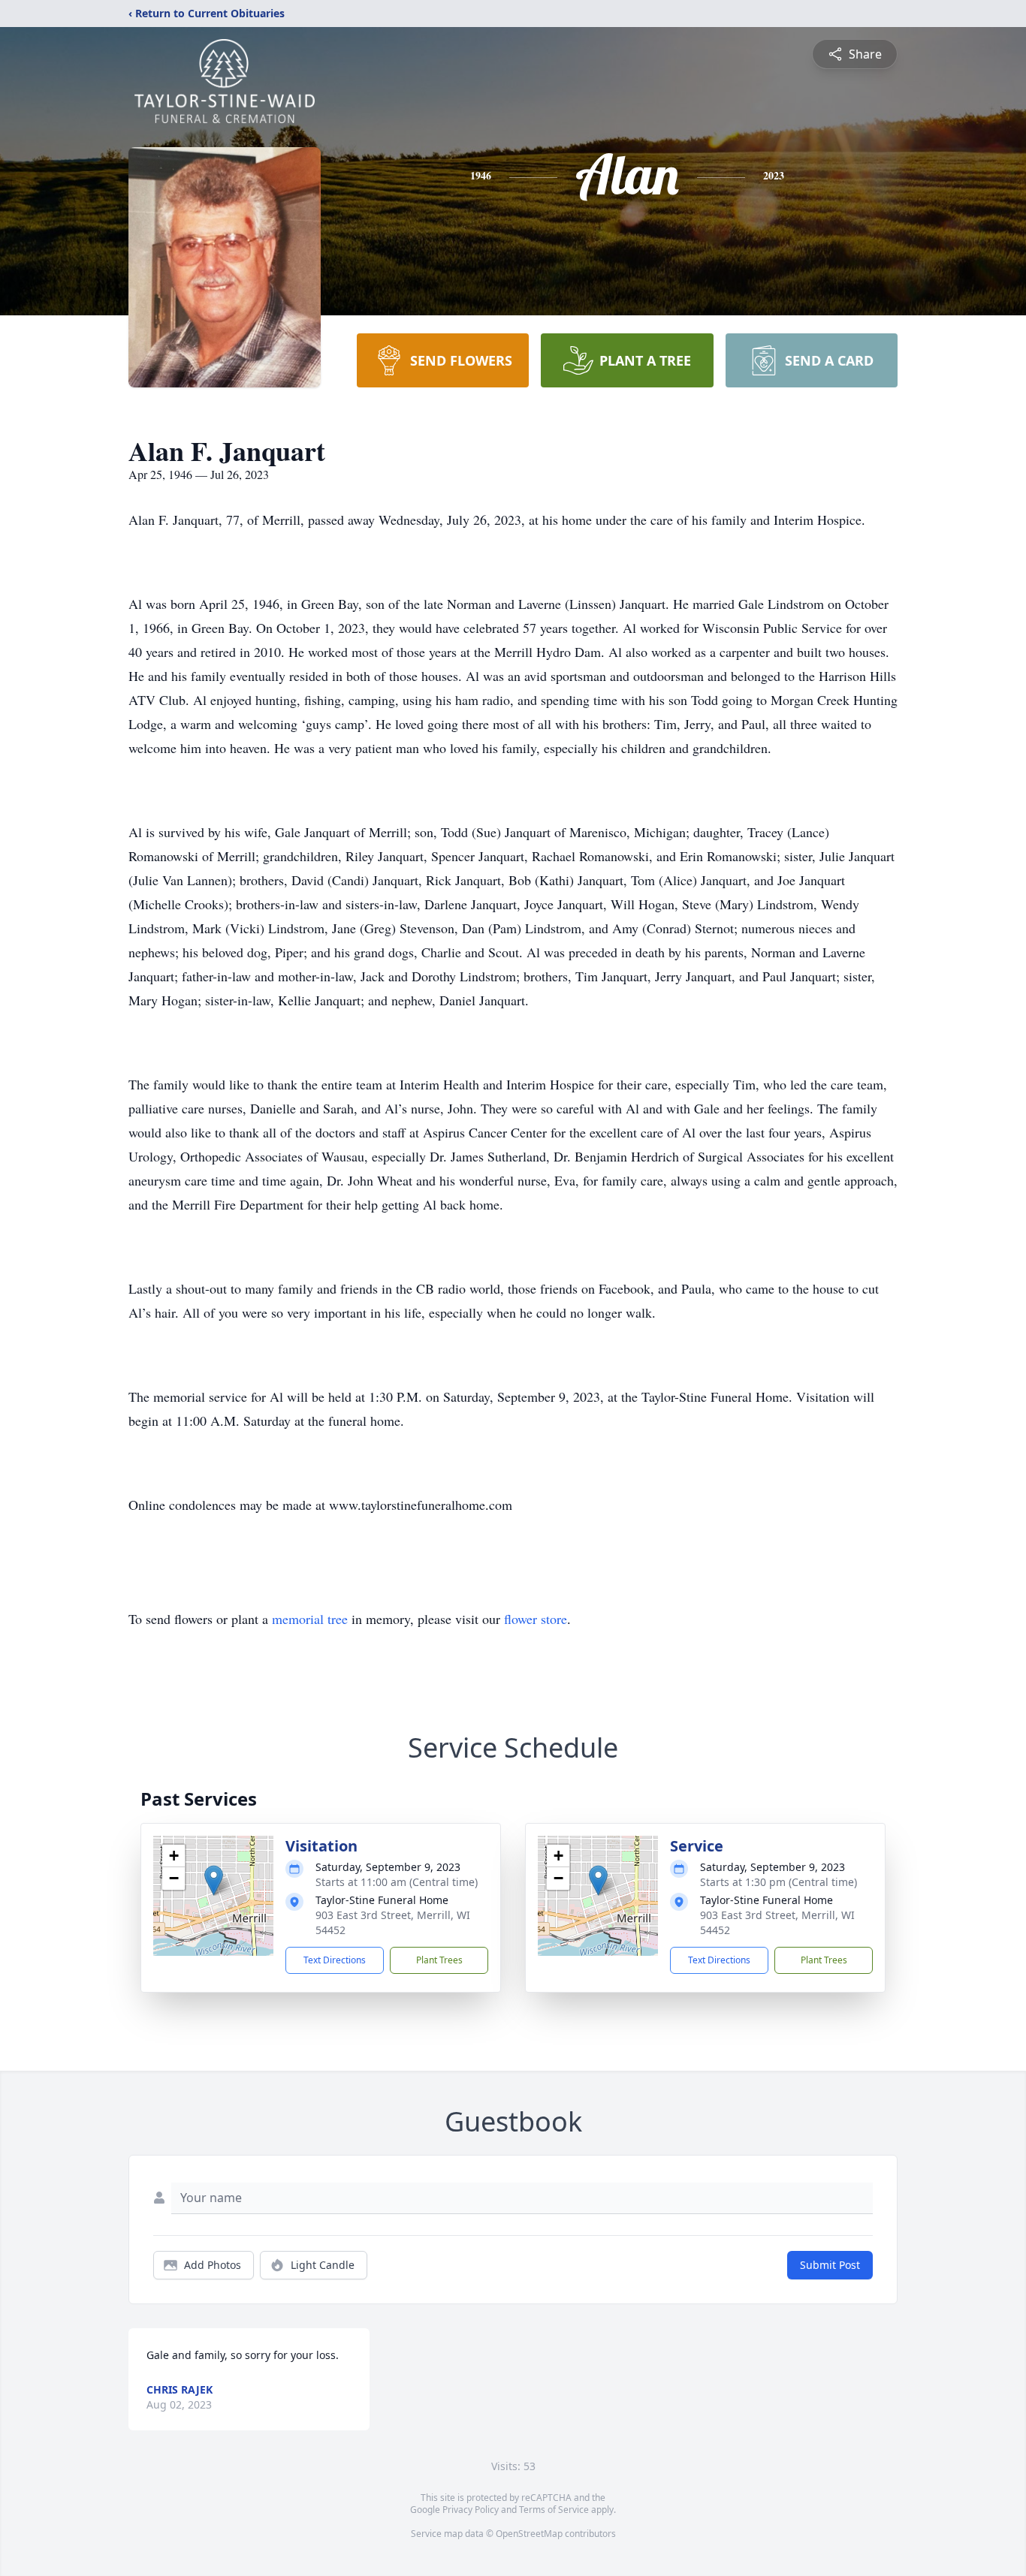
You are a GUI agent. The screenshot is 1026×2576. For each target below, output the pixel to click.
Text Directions (335, 1960)
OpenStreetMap (529, 2534)
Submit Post (830, 2265)
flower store (536, 1619)
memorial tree (310, 1619)
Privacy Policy (471, 2510)
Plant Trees (439, 1960)
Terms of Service (554, 2510)
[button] (214, 1880)
